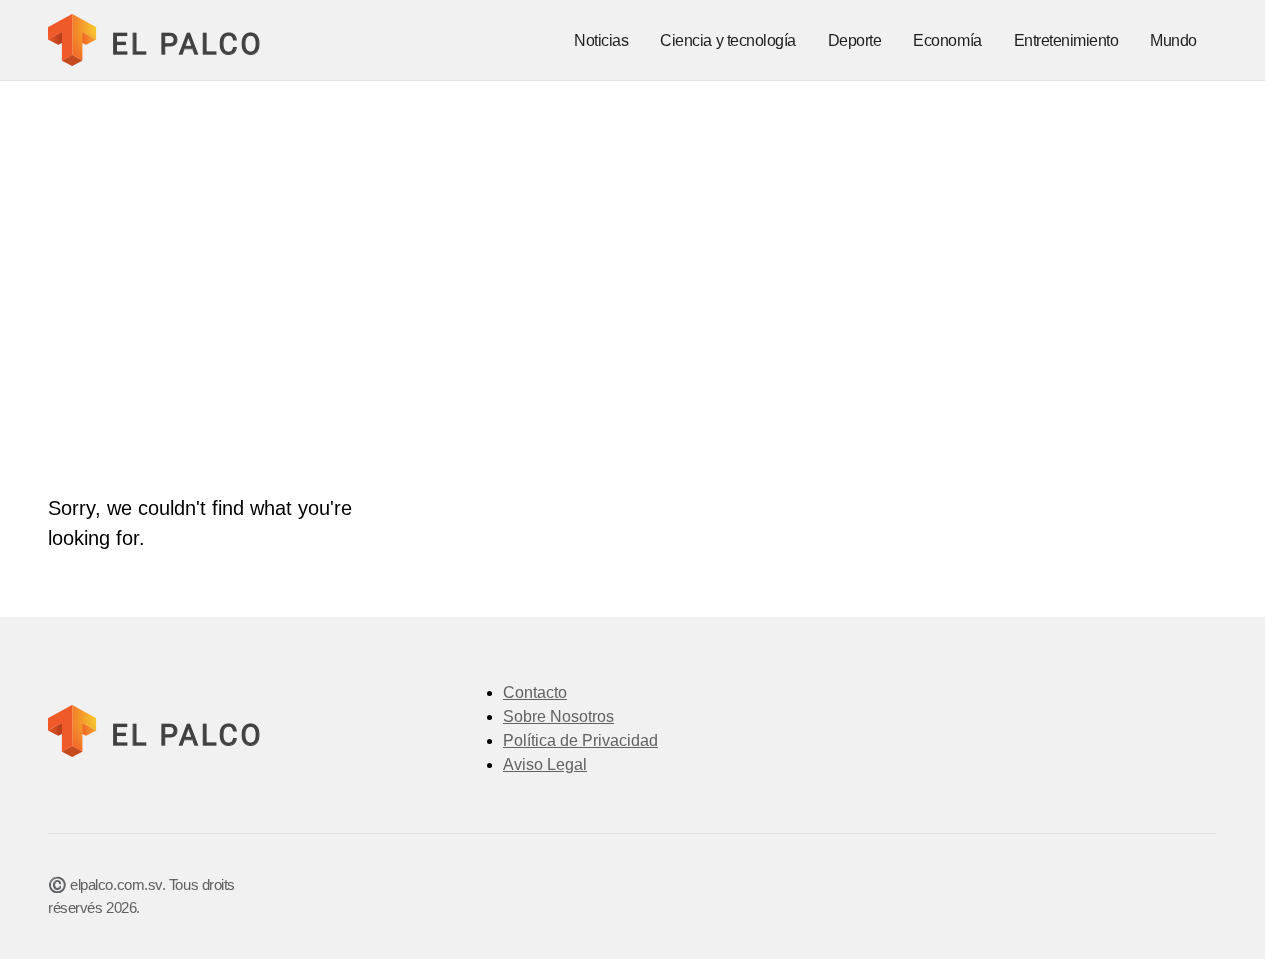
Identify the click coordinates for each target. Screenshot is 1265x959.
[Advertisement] (633, 231)
